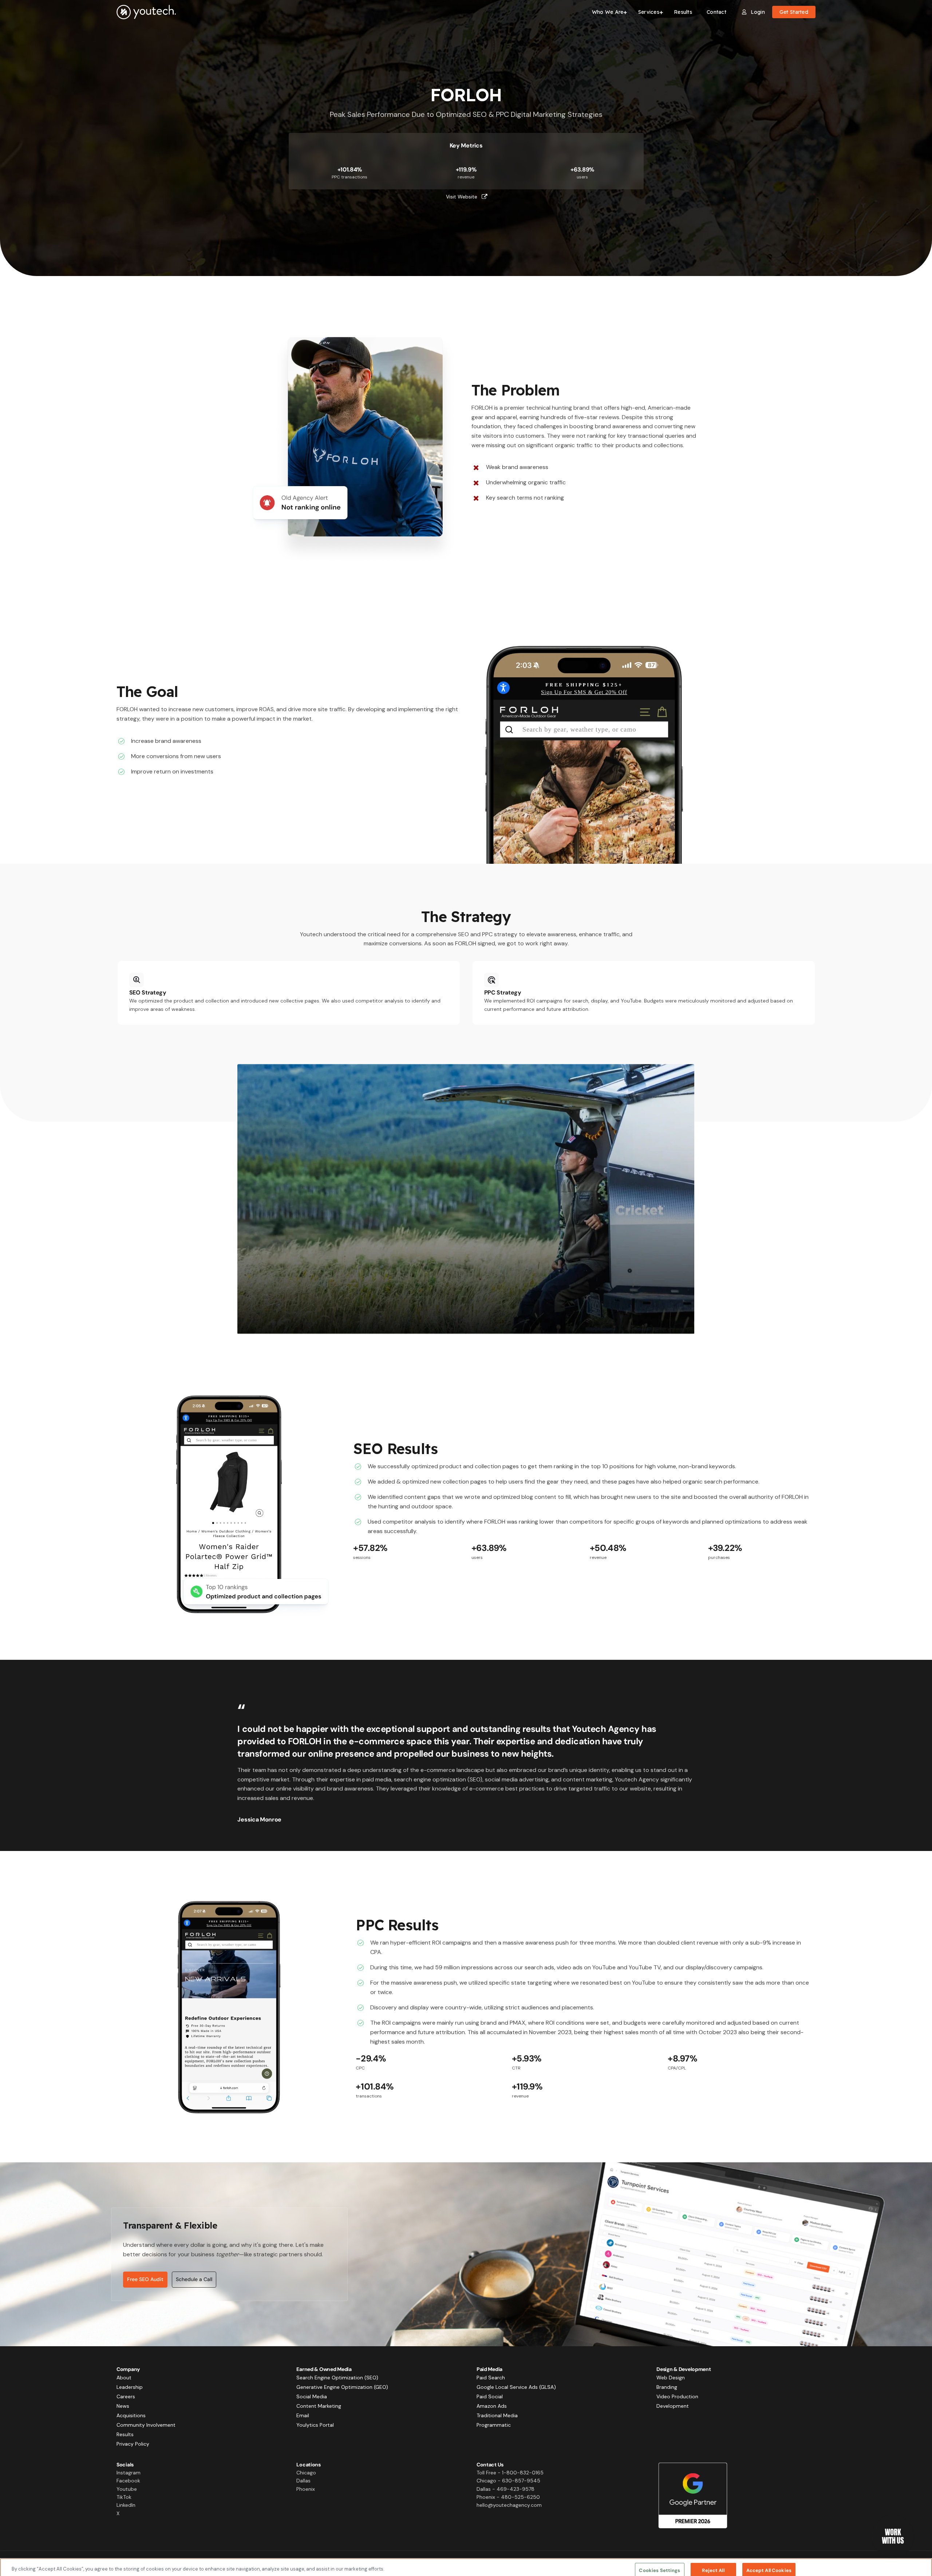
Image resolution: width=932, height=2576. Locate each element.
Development (673, 2406)
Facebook (128, 2481)
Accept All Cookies (769, 2562)
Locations (308, 2465)
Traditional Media (497, 2415)
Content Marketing (319, 2406)
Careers (126, 2396)
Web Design (671, 2378)
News (123, 2406)
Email (303, 2415)
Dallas (303, 2481)
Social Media (312, 2396)
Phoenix (306, 2489)
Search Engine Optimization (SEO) (337, 2378)
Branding (667, 2387)
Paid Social (490, 2396)
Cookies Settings (659, 2562)
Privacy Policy (133, 2444)
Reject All (713, 2562)
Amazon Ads (492, 2406)
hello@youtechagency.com (509, 2505)
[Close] (920, 2562)
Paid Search (491, 2378)
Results (125, 2434)
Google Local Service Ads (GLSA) (516, 2387)
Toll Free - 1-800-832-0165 (510, 2473)
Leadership (130, 2387)
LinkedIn (126, 2505)
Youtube (127, 2489)
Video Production (677, 2396)
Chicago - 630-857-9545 (508, 2481)
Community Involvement (146, 2425)
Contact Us (490, 2465)
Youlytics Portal (315, 2425)
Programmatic (494, 2425)
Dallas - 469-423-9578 (506, 2489)
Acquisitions (131, 2415)
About (124, 2378)
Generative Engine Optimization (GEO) (342, 2387)
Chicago (306, 2473)
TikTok (124, 2497)
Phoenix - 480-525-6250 (508, 2497)
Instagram (129, 2473)
